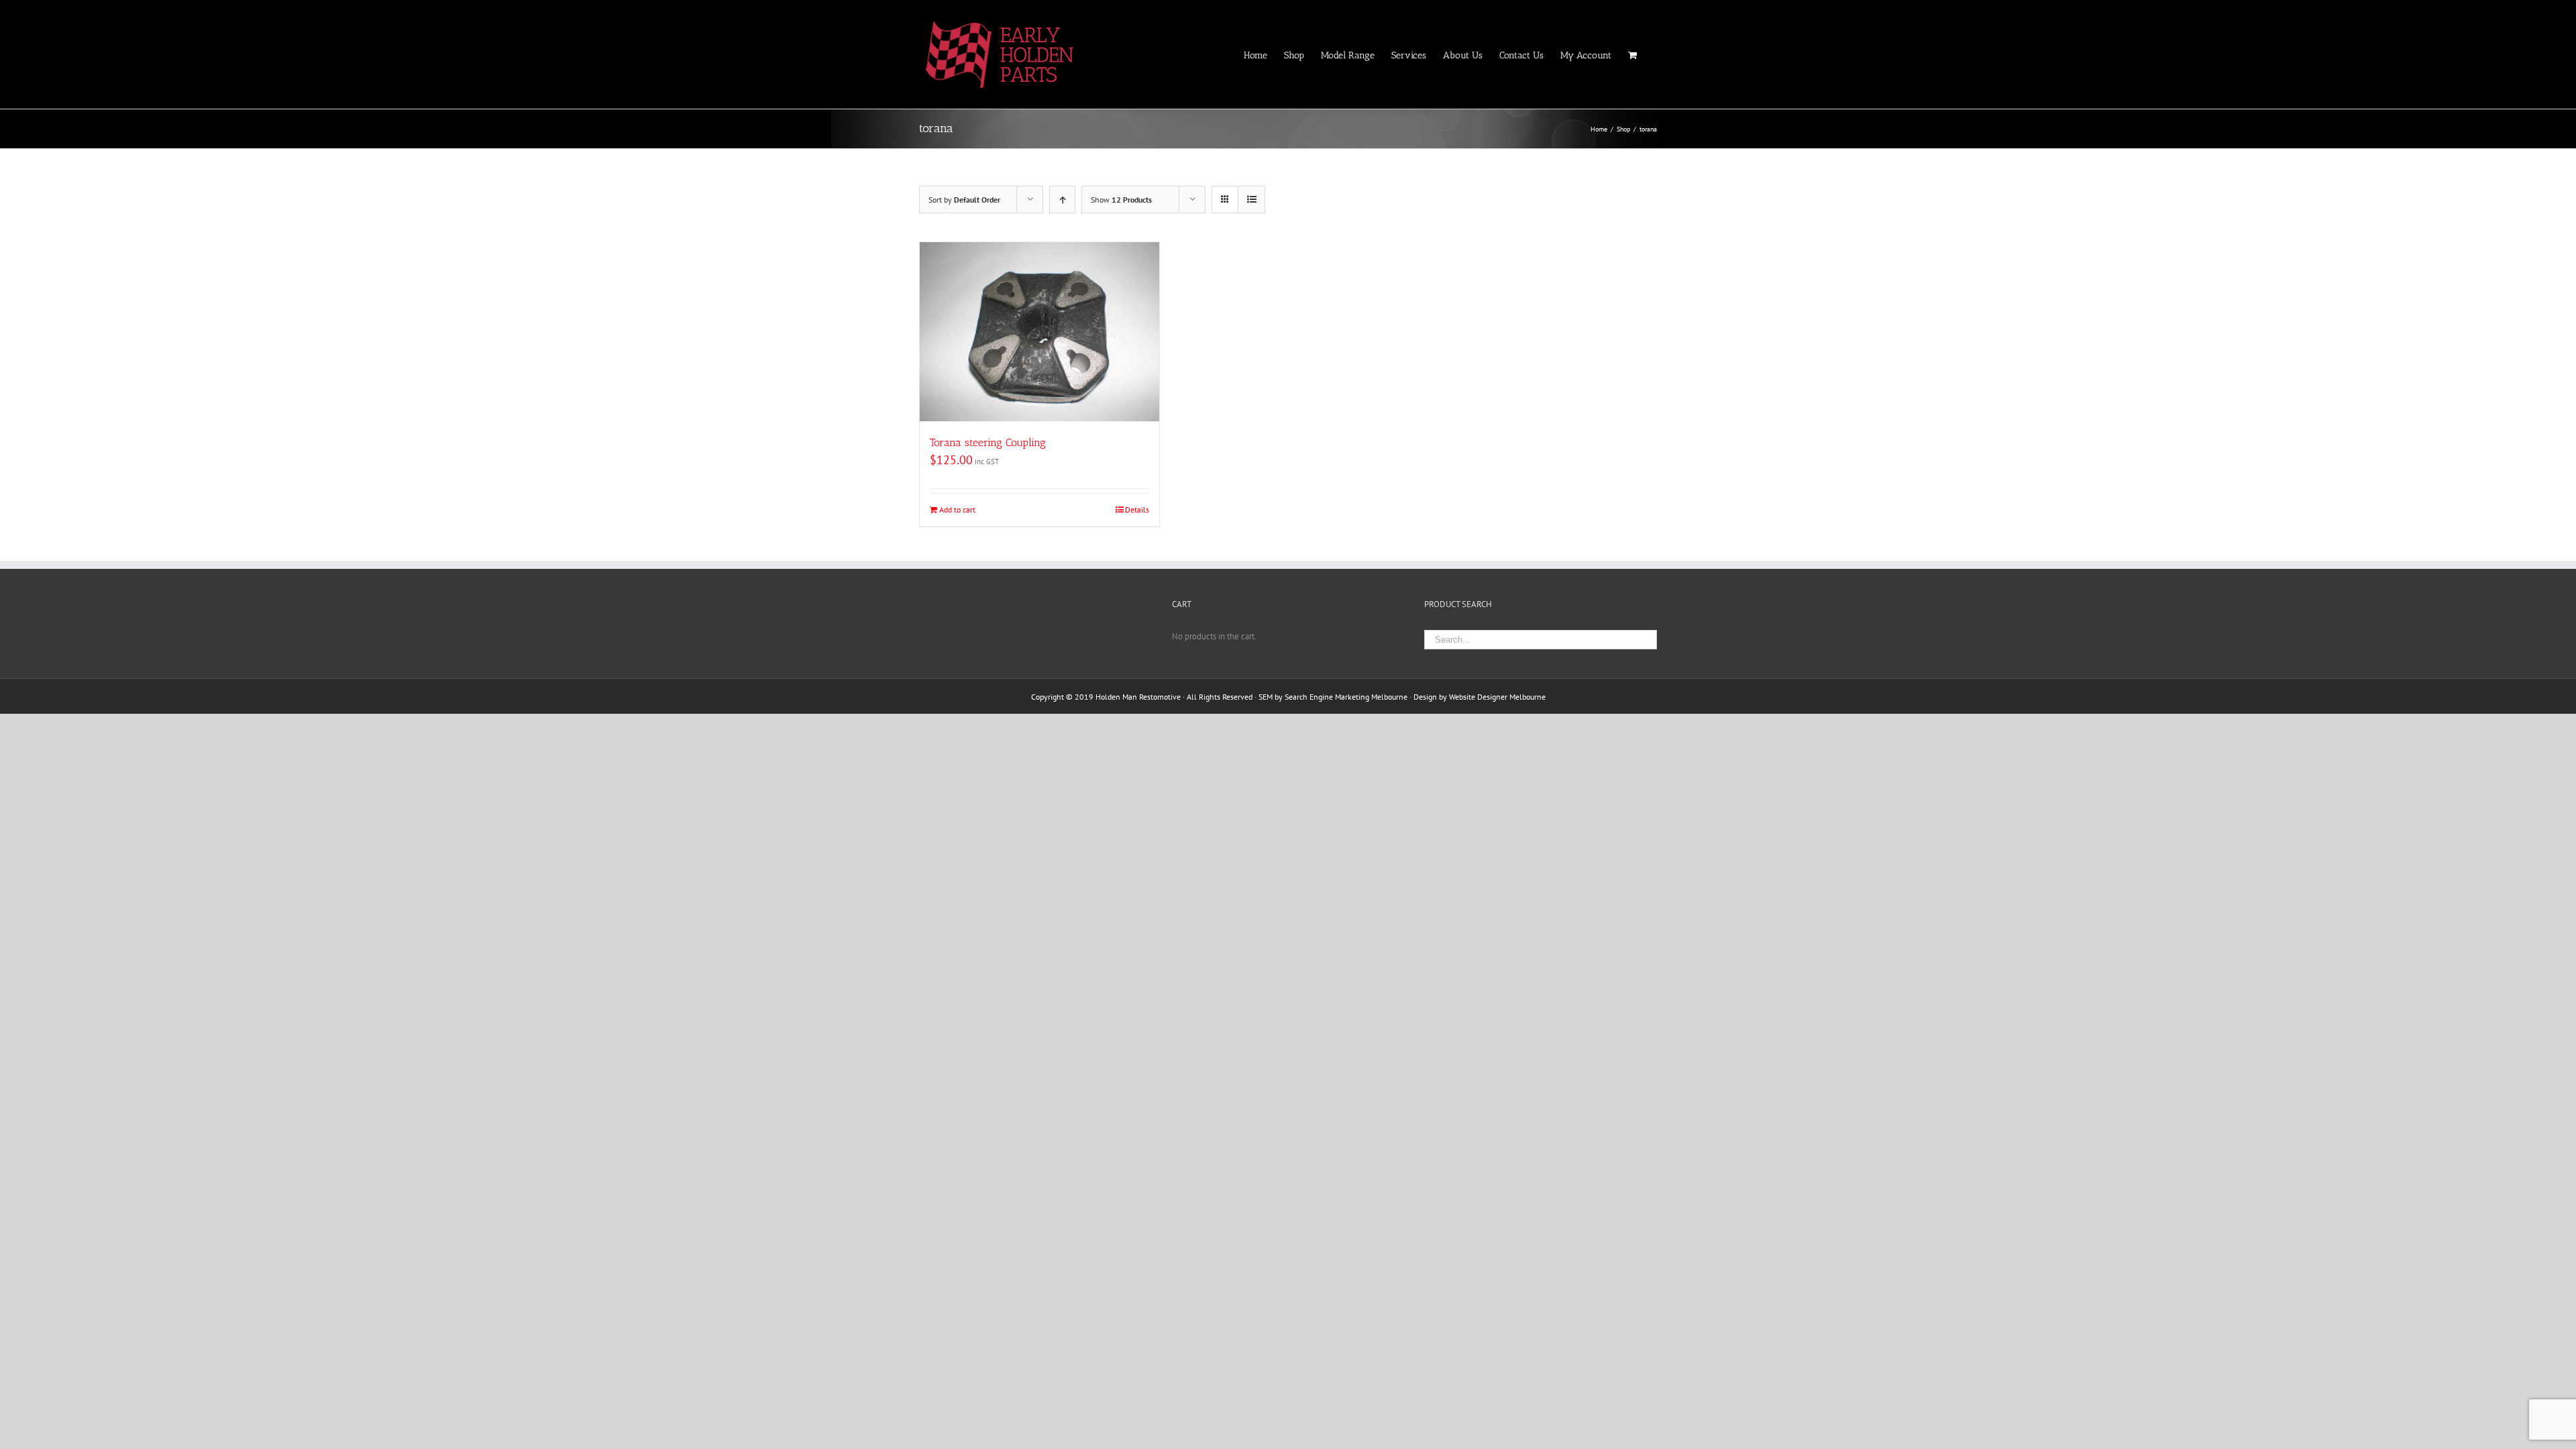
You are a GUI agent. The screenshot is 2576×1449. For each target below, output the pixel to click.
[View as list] (1251, 200)
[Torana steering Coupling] (1039, 332)
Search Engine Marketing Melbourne (1346, 697)
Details (1137, 509)
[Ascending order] (1062, 200)
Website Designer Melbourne (1497, 697)
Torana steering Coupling (988, 442)
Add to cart (957, 509)
